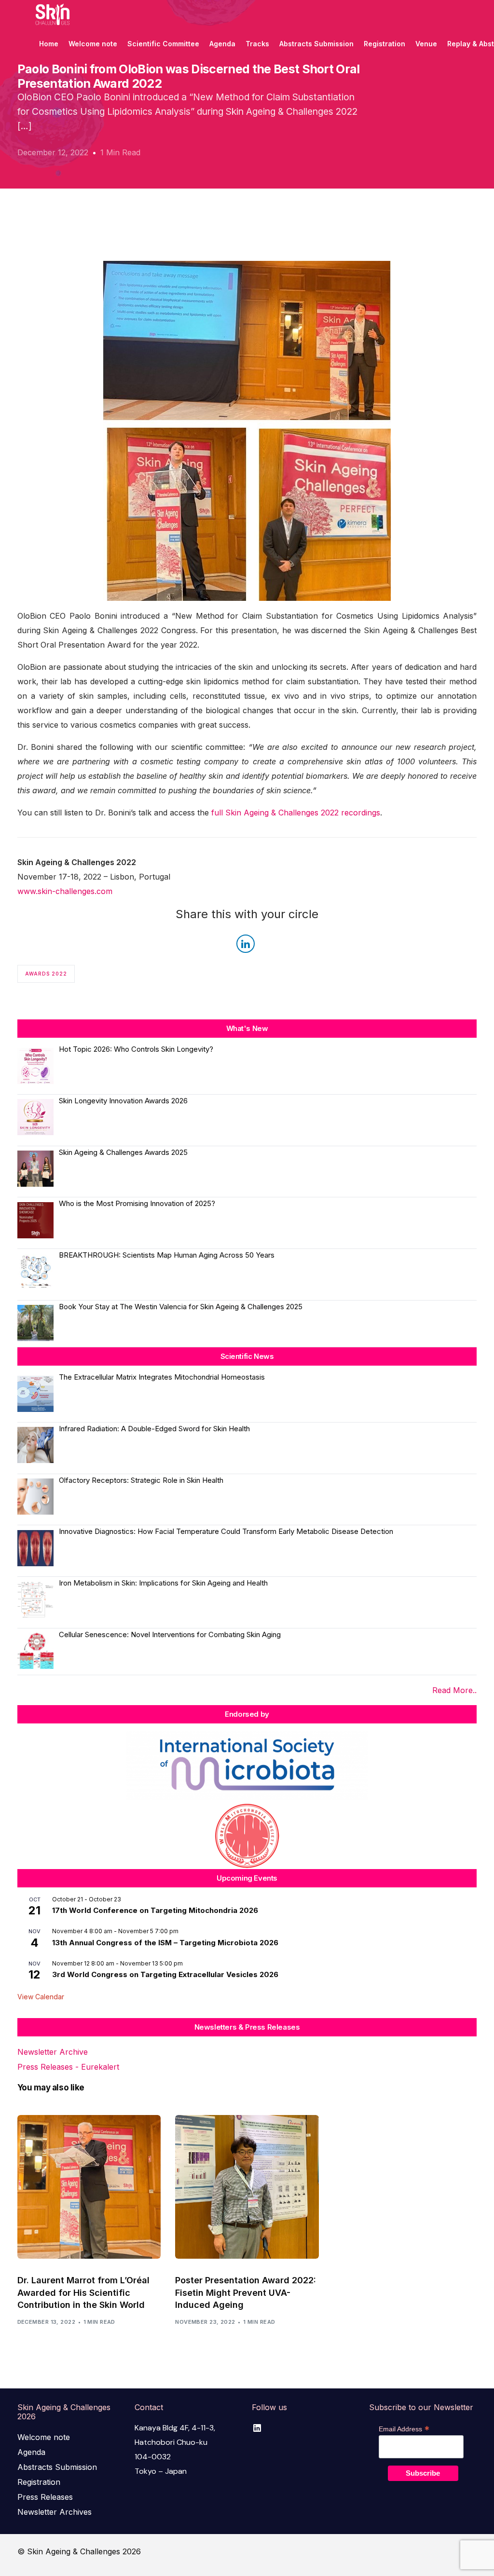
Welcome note (44, 2437)
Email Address (404, 2429)
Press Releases (45, 2497)
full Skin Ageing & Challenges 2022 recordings (296, 813)
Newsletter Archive (53, 2052)
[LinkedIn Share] (246, 944)
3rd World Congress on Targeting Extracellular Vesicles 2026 (165, 1974)
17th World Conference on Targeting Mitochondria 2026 (155, 1910)
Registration (39, 2482)
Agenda (31, 2452)
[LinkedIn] (257, 2428)
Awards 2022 (46, 974)
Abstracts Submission (57, 2467)
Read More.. (454, 1690)
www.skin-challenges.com (65, 891)
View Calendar (41, 1997)
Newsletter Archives (55, 2512)
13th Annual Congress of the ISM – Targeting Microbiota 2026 (165, 1943)
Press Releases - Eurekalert (68, 2067)
